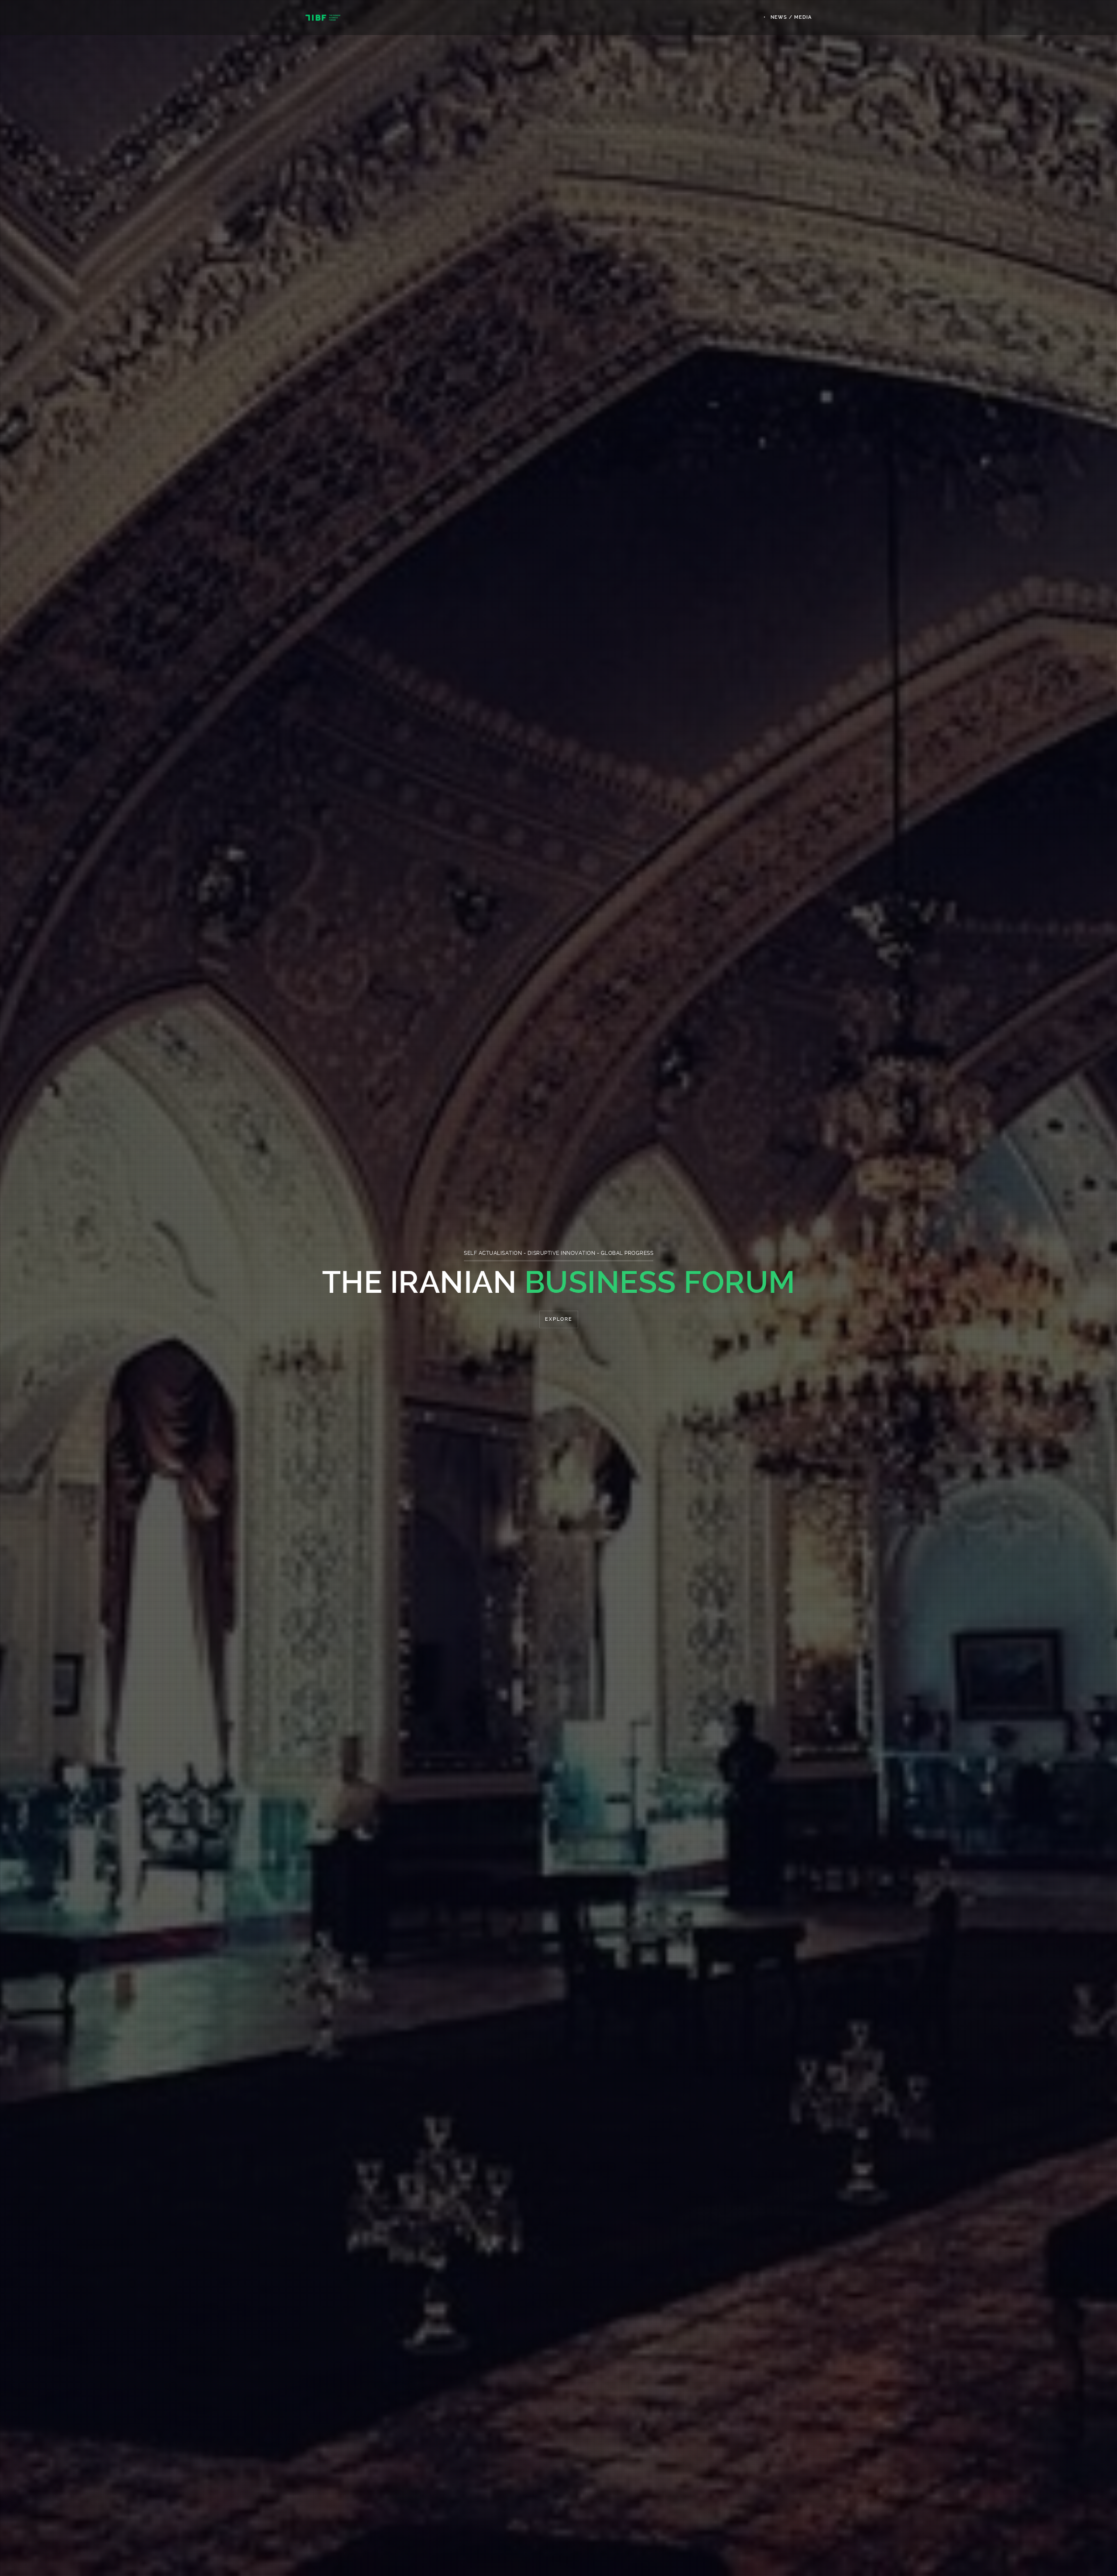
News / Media (791, 17)
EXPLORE (559, 1319)
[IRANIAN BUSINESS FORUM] (323, 17)
